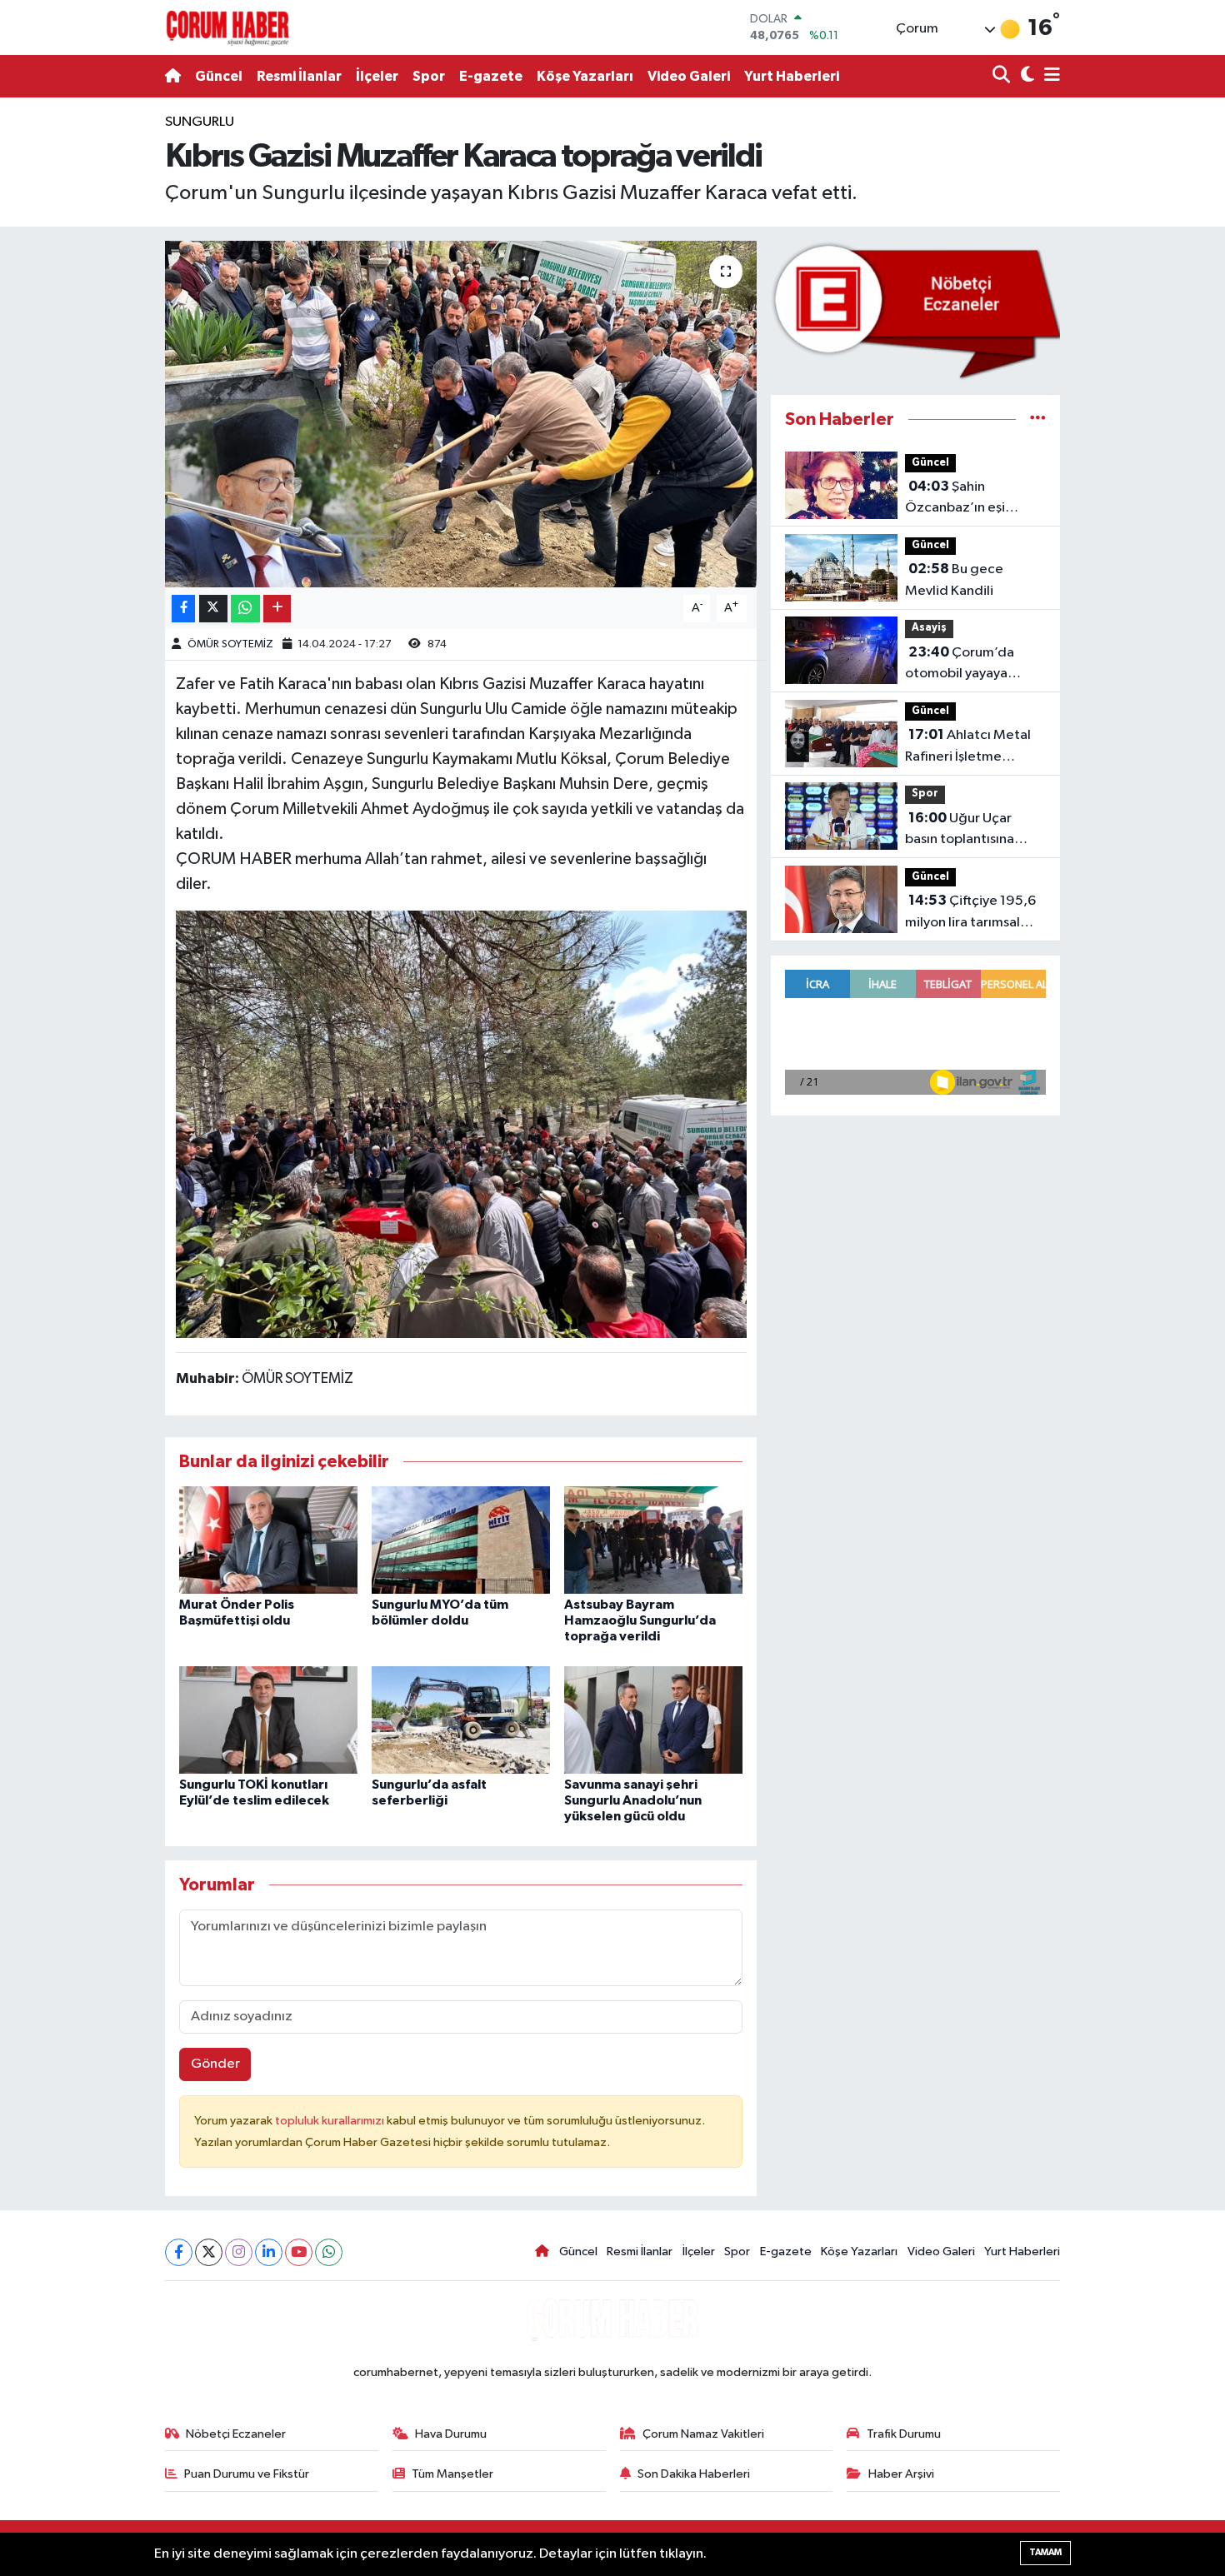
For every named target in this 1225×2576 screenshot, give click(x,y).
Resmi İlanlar (299, 76)
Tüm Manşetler (452, 2474)
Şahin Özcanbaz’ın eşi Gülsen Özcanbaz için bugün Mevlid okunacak (972, 499)
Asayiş (929, 628)
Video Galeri (689, 76)
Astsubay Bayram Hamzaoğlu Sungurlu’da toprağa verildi (640, 1620)
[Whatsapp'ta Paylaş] (245, 609)
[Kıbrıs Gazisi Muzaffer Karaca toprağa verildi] (461, 414)
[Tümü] (1038, 419)
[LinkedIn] (269, 2252)
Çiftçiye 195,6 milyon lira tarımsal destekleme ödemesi (972, 913)
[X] (209, 2252)
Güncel (219, 76)
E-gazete (491, 76)
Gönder (215, 2064)
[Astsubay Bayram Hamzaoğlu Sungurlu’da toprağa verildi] (653, 1539)
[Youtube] (299, 2252)
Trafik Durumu (904, 2434)
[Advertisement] (87, 362)
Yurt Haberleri (792, 76)
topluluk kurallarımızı (331, 2121)
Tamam (1045, 2552)
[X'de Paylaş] (213, 609)
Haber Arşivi (901, 2474)
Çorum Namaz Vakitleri (703, 2434)
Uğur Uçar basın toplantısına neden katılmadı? (960, 831)
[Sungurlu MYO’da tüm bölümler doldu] (461, 1539)
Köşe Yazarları (585, 76)
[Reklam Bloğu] (915, 310)
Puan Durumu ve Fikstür (247, 2474)
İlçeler (377, 76)
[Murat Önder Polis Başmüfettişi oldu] (268, 1539)
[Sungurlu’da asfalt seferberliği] (461, 1719)
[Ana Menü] (1049, 76)
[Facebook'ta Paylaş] (183, 609)
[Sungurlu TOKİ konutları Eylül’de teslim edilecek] (268, 1719)
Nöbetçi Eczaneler (236, 2434)
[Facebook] (179, 2252)
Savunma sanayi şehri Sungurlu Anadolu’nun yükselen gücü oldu (633, 1800)
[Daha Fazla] (277, 609)
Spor (429, 76)
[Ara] (1003, 76)
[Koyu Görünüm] (1025, 76)
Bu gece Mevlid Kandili (954, 580)
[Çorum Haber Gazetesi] (227, 27)
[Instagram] (239, 2252)
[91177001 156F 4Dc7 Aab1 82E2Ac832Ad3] (461, 1123)
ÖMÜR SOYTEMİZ (230, 644)
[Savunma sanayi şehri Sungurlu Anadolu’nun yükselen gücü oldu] (653, 1719)
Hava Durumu (451, 2434)
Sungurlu (200, 122)
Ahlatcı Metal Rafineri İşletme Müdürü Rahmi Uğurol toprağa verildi (972, 747)
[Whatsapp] (329, 2252)
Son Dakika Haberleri (694, 2474)
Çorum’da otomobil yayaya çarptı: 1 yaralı (960, 665)
